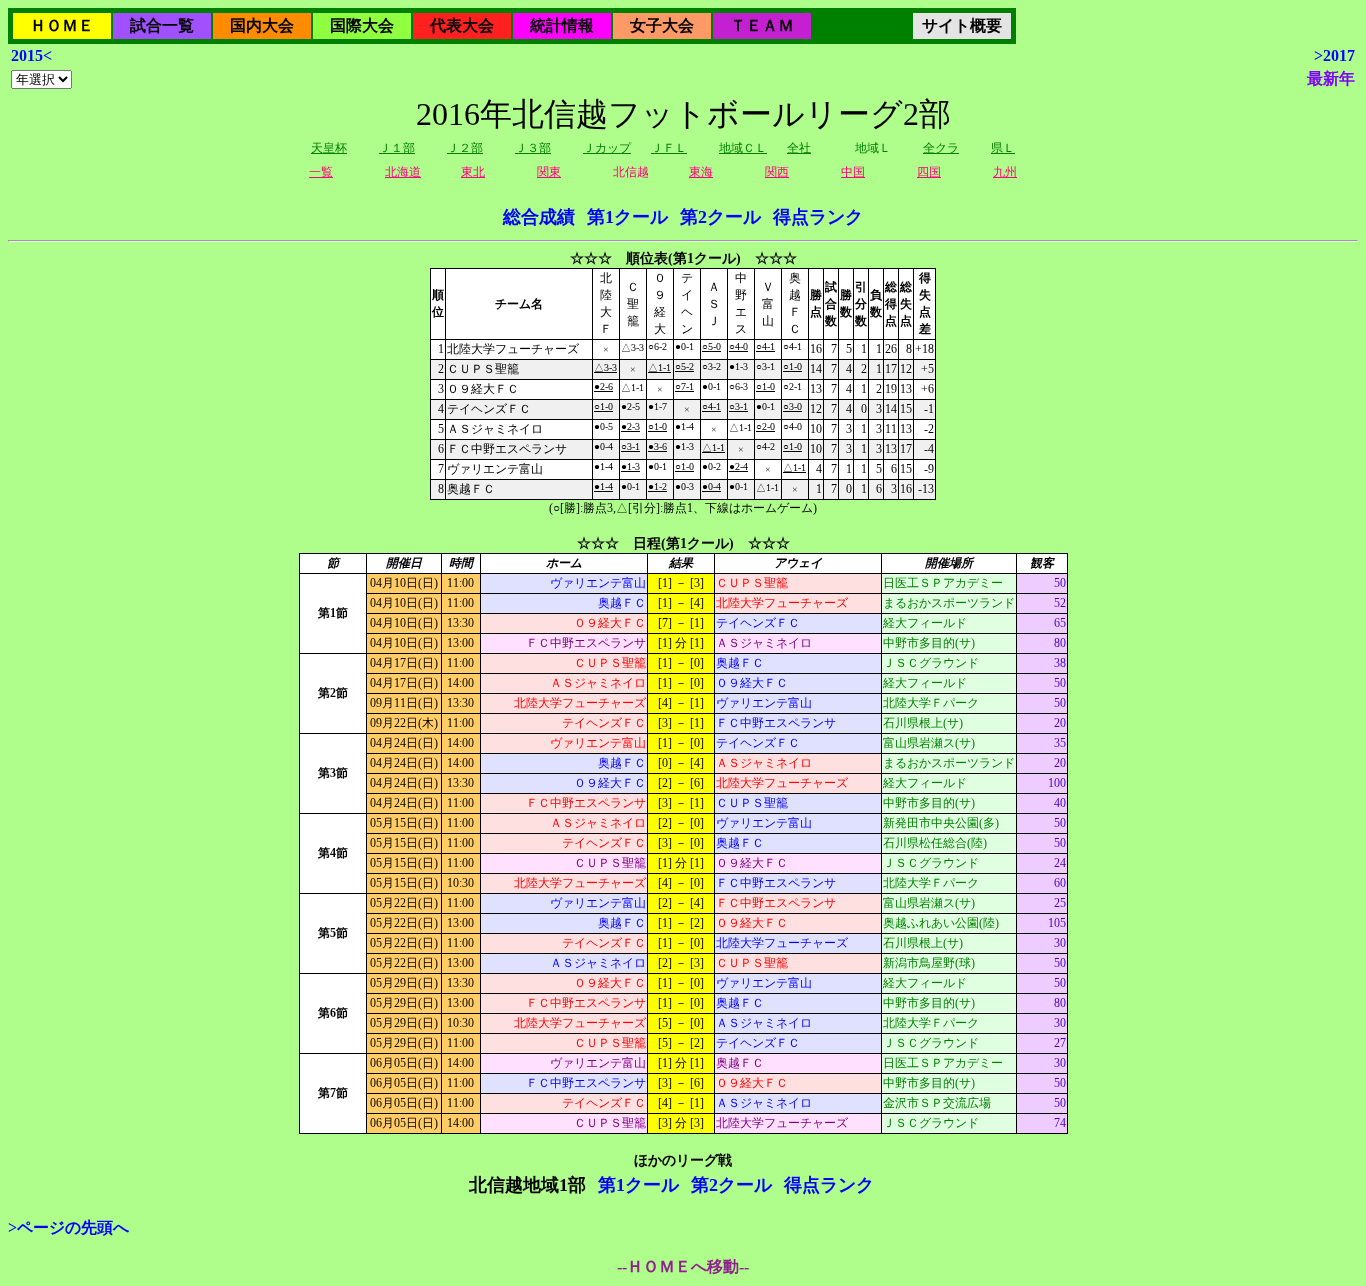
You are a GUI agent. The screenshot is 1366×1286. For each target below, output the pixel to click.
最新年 (1331, 78)
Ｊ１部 (397, 148)
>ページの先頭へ (68, 1227)
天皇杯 (329, 148)
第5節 (333, 933)
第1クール (627, 217)
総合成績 (539, 217)
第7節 (333, 1093)
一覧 (321, 172)
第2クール (720, 217)
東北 (473, 172)
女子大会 (662, 25)
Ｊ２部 (465, 148)
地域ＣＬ (743, 148)
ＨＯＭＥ (62, 25)
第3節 (333, 773)
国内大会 (262, 25)
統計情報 (562, 25)
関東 (549, 172)
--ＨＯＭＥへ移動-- (683, 1266)
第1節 (333, 613)
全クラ (941, 148)
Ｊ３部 (533, 148)
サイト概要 (962, 25)
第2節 (333, 693)
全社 (799, 148)
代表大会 (462, 25)
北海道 (403, 172)
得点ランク (818, 217)
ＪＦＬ (669, 148)
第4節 (333, 853)
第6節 (333, 1013)
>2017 (1334, 55)
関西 (777, 172)
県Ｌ (1003, 148)
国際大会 (362, 25)
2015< (31, 55)
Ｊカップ (607, 148)
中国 (853, 172)
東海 (701, 172)
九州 (1005, 172)
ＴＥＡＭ (762, 25)
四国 (929, 172)
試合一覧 (162, 25)
